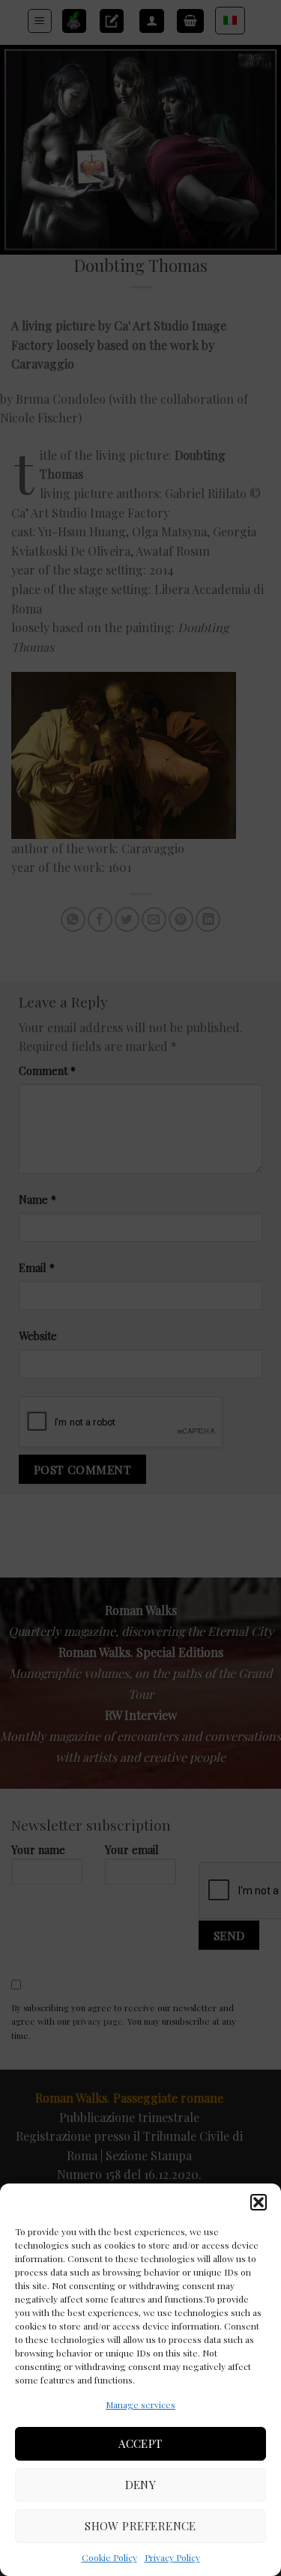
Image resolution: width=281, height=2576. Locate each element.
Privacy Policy (172, 2557)
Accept (140, 2443)
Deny (141, 2485)
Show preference (140, 2526)
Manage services (140, 2404)
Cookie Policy (109, 2557)
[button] (259, 2202)
